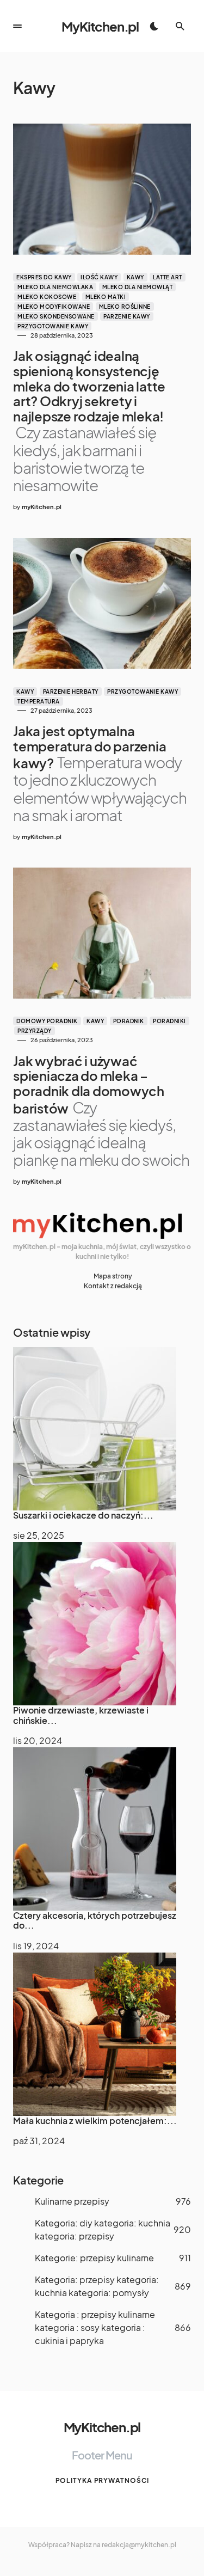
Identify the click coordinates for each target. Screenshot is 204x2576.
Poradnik (129, 1021)
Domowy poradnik (47, 1021)
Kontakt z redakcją (113, 1286)
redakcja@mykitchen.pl (139, 2545)
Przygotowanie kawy (53, 326)
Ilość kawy (99, 277)
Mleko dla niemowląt (138, 287)
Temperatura (39, 701)
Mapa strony (113, 1276)
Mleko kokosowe (47, 297)
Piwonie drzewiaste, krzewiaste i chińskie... (81, 1715)
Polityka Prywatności (102, 2480)
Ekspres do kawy (44, 277)
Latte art (168, 277)
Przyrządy (35, 1031)
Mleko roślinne (125, 307)
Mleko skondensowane (56, 316)
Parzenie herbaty (71, 692)
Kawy (135, 277)
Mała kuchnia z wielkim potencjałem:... (95, 2121)
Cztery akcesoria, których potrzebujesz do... (95, 1920)
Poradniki (169, 1021)
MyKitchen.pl (100, 26)
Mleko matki (106, 297)
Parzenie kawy (127, 316)
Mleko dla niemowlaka (55, 287)
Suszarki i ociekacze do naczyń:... (83, 1515)
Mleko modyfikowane (54, 307)
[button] (17, 26)
